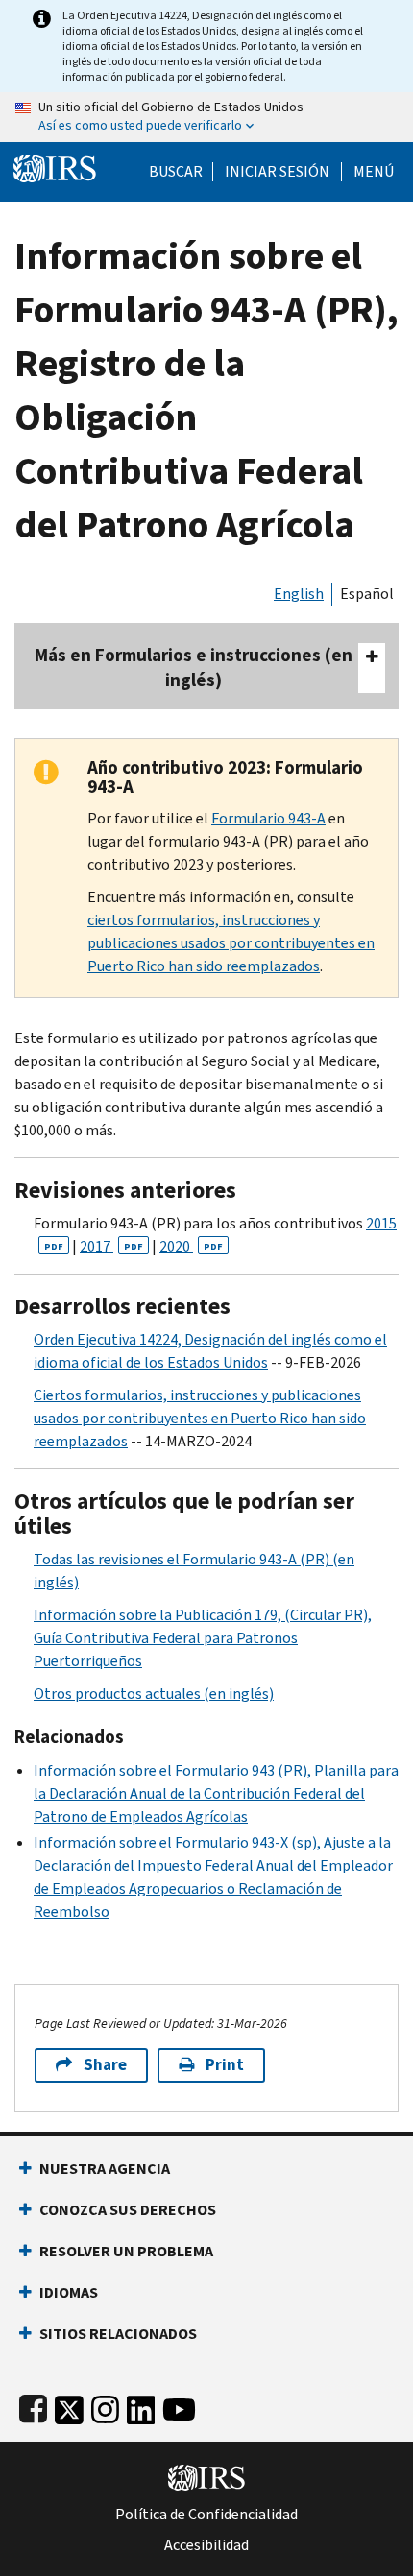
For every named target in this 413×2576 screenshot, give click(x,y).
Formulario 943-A (268, 818)
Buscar (176, 172)
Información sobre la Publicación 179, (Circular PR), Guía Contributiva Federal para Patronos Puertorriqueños (203, 1638)
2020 (191, 1246)
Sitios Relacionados (118, 2334)
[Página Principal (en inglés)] (55, 167)
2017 (111, 1246)
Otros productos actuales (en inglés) (154, 1693)
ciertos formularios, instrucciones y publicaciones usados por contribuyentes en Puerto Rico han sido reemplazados (231, 943)
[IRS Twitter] (69, 2406)
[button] (277, 172)
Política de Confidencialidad (206, 2515)
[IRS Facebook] (33, 2406)
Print (225, 2065)
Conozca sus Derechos (128, 2210)
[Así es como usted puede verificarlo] (206, 117)
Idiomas (69, 2292)
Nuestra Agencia (105, 2169)
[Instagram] (105, 2406)
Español (367, 594)
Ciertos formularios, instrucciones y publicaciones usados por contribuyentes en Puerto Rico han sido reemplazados (200, 1418)
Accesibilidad (206, 2545)
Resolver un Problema (126, 2251)
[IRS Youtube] (179, 2406)
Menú (374, 172)
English (299, 594)
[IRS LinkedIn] (141, 2406)
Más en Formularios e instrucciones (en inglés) (194, 668)
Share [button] (105, 2065)
